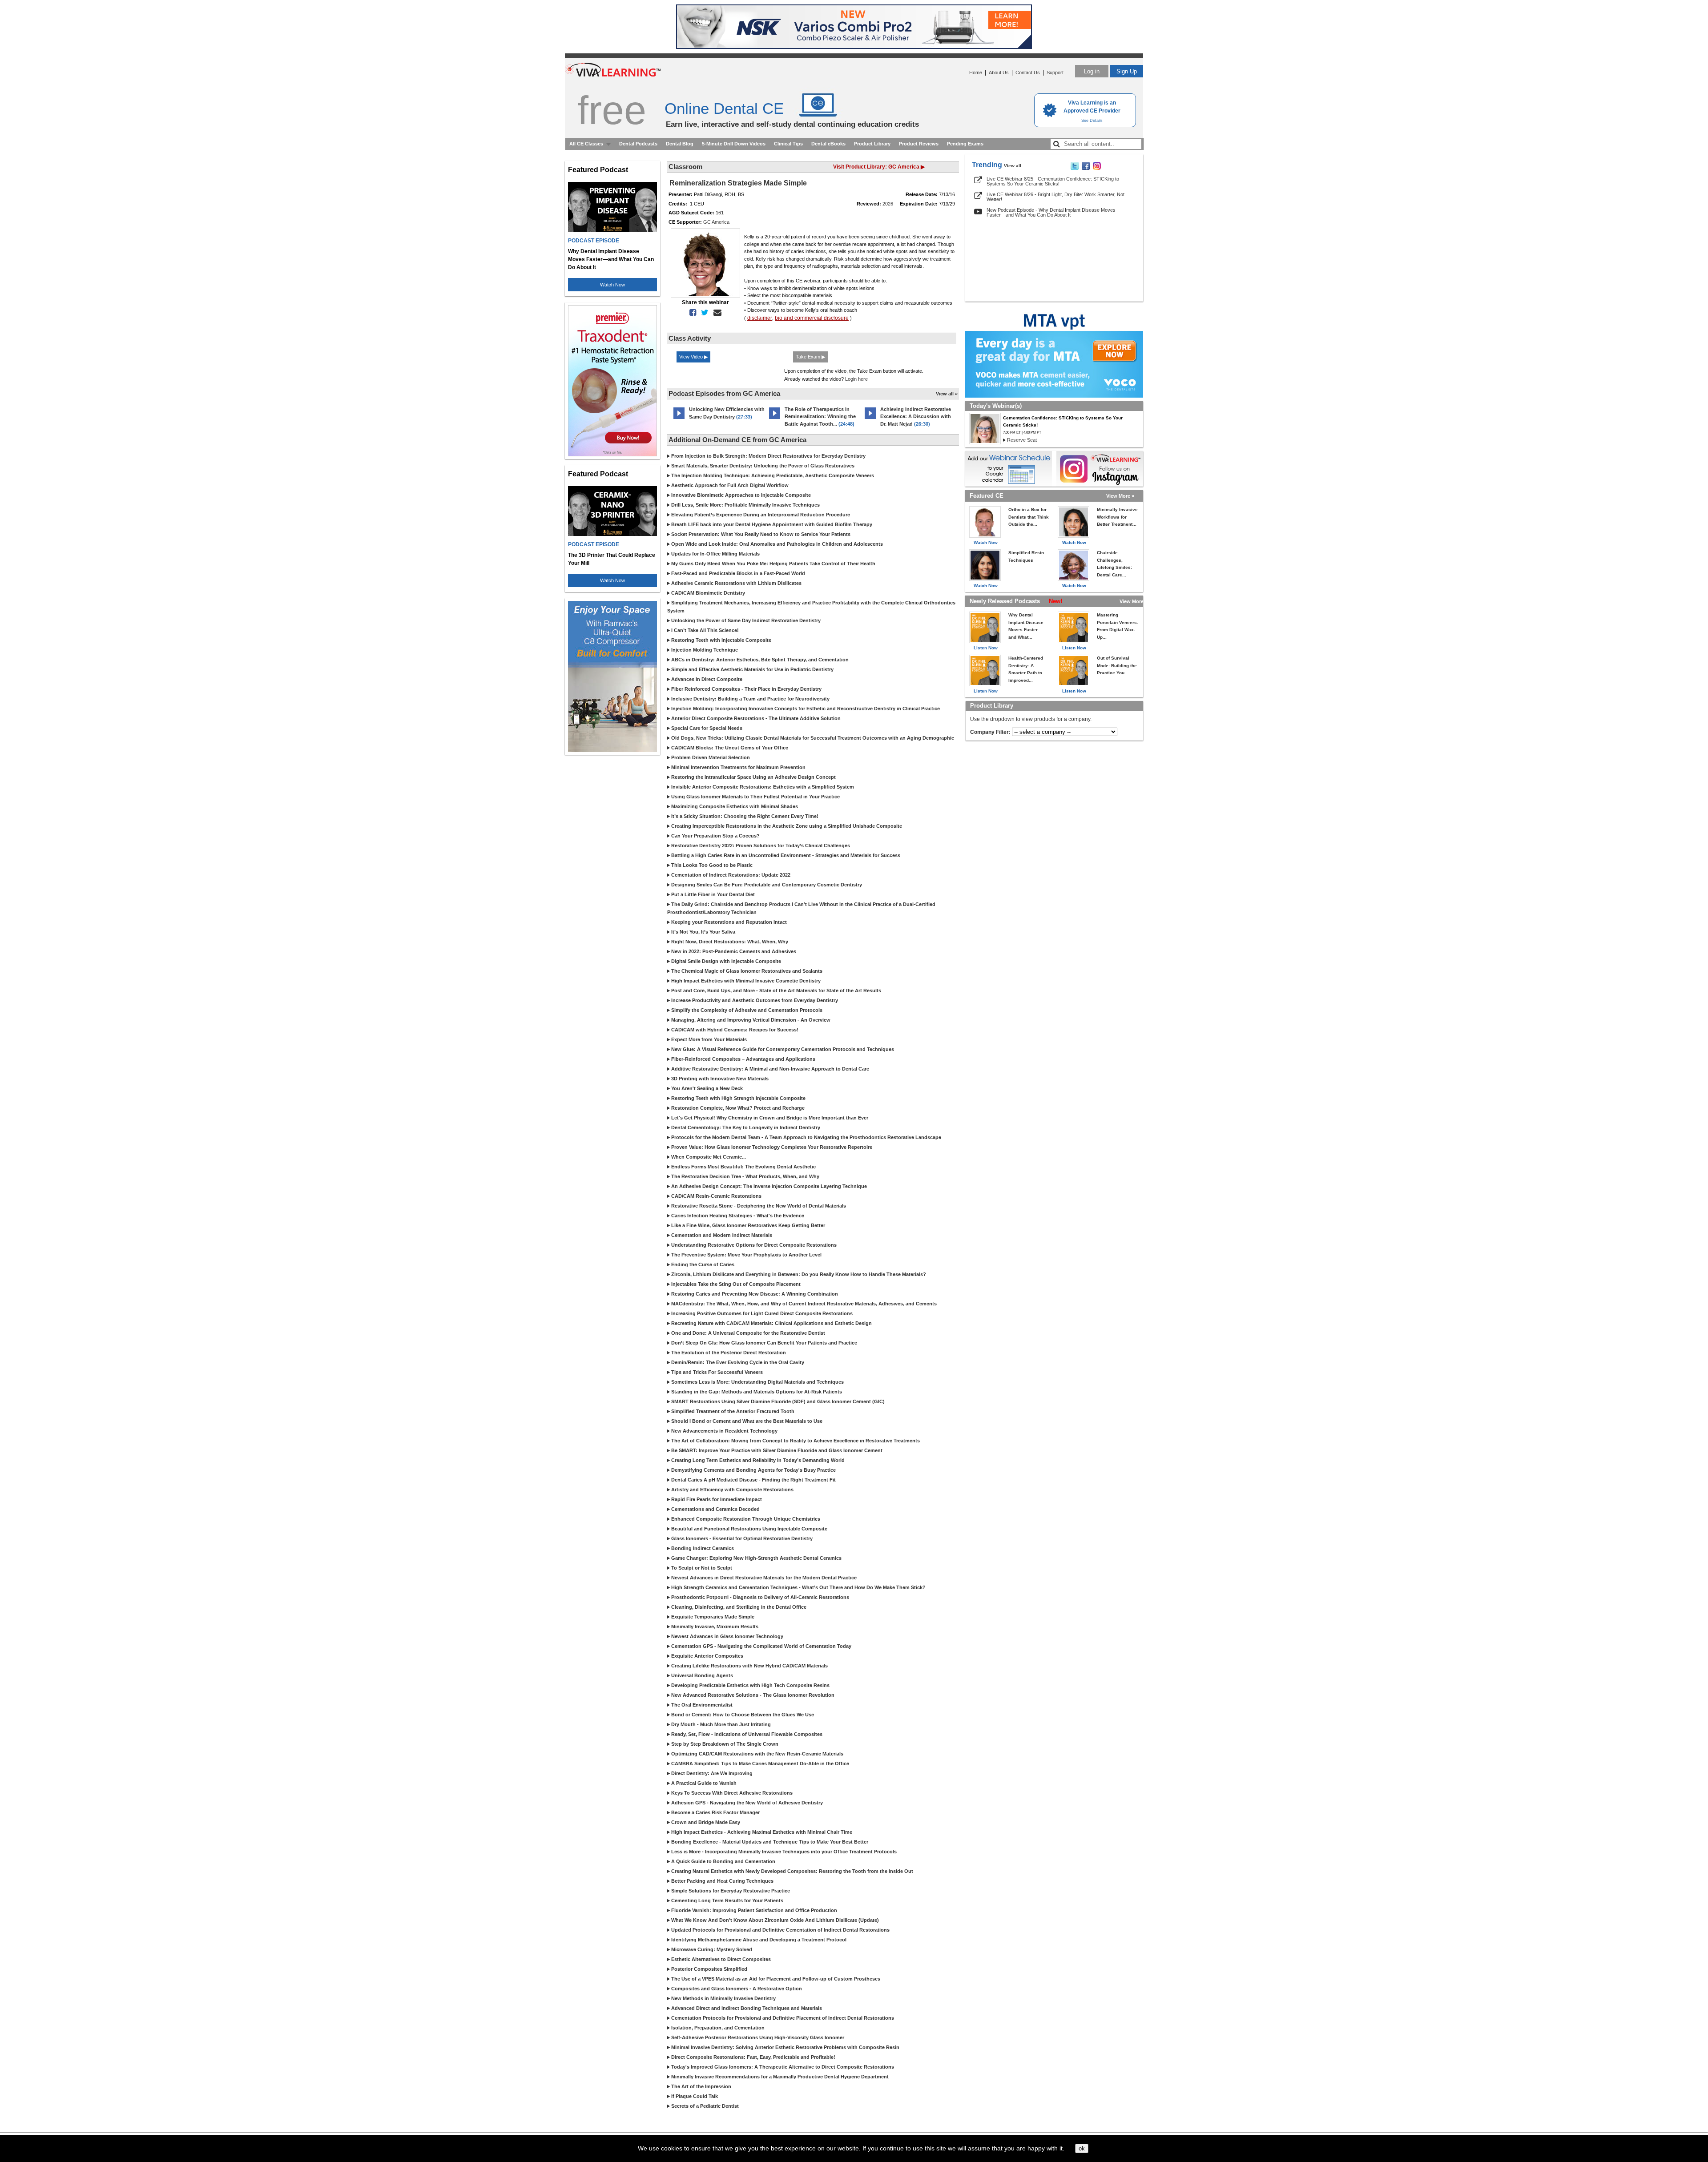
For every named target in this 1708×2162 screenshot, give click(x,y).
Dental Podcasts (638, 144)
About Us (999, 72)
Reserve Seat (1022, 440)
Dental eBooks (828, 144)
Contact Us (1028, 72)
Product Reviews (919, 144)
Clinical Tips (788, 144)
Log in (1092, 71)
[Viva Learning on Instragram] (1097, 168)
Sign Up (1127, 71)
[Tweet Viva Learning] (1075, 168)
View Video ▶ (693, 357)
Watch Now (612, 285)
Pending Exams (965, 144)
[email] (716, 313)
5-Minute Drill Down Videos (734, 144)
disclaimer (760, 318)
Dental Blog (680, 144)
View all (1013, 166)
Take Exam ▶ (810, 357)
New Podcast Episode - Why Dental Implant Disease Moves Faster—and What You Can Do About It (1051, 212)
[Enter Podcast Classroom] (679, 419)
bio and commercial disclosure (812, 318)
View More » (1120, 496)
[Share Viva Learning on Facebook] (1086, 168)
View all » (947, 394)
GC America (716, 222)
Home (976, 72)
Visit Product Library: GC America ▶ (879, 167)
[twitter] (703, 313)
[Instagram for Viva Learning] (1100, 469)
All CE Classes (586, 144)
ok (1082, 2148)
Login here (856, 379)
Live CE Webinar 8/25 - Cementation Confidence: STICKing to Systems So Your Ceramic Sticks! (1053, 181)
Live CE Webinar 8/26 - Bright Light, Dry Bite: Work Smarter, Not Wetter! (1055, 197)
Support (1055, 72)
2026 (888, 204)
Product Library (872, 144)
